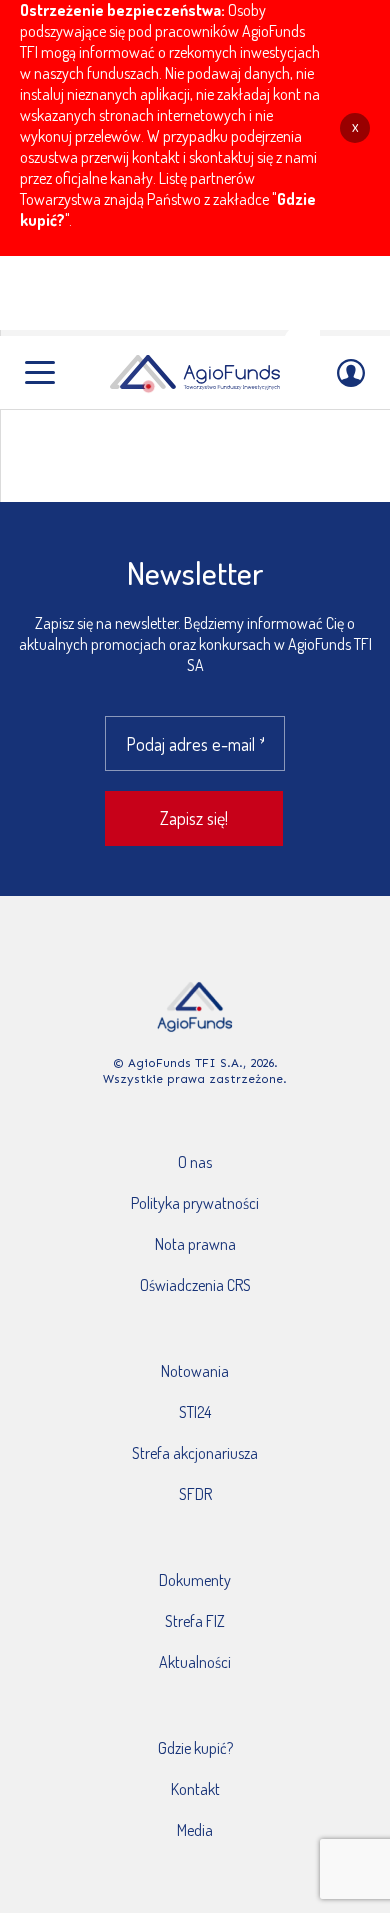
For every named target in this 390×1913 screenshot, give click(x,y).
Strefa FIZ (195, 1621)
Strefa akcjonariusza (195, 1453)
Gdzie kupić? (195, 1748)
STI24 (195, 1412)
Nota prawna (195, 1244)
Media (195, 1830)
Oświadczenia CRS (195, 1285)
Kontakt (195, 1789)
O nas (195, 1162)
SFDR (195, 1494)
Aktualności (195, 1662)
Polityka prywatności (195, 1203)
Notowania (195, 1371)
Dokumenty (195, 1580)
